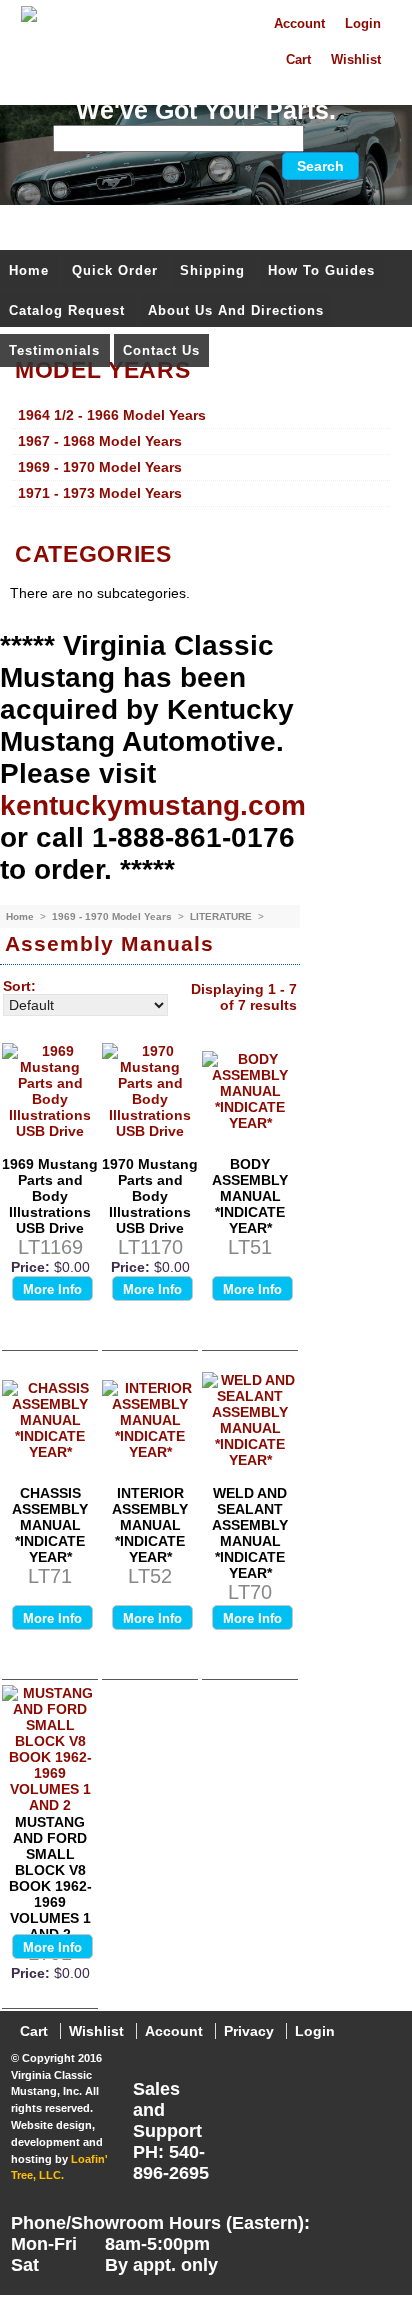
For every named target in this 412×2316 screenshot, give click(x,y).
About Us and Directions (236, 310)
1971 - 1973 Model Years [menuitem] (100, 493)
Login (363, 24)
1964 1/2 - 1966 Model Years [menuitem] (112, 415)
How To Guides (321, 270)
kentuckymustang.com (153, 805)
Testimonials (54, 350)
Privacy (249, 2031)
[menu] (201, 455)
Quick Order (115, 270)
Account (299, 24)
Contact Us (161, 350)
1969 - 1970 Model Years (113, 916)
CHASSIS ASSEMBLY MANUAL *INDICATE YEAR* (50, 1525)
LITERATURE (222, 916)
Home (29, 270)
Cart (298, 60)
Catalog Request (67, 310)
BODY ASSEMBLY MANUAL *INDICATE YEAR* (250, 1196)
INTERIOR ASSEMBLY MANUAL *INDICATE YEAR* (150, 1525)
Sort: (19, 986)
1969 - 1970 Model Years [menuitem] (100, 467)
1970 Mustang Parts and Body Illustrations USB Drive (150, 1196)
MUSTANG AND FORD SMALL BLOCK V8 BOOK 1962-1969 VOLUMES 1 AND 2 (50, 1878)
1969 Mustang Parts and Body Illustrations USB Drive (50, 1196)
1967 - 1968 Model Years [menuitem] (100, 441)
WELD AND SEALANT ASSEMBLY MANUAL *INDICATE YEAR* (250, 1533)
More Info (52, 1289)
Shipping (212, 270)
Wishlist (356, 60)
